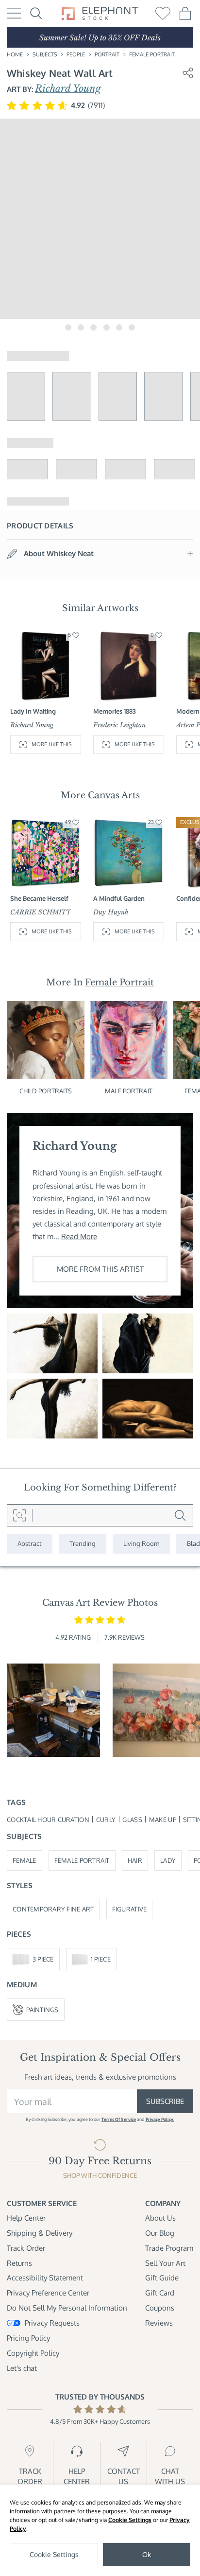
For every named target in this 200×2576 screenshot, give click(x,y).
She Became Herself (39, 898)
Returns (19, 2263)
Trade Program (169, 2248)
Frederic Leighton (119, 725)
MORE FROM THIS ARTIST (100, 1269)
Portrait (107, 54)
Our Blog (160, 2233)
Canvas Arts (114, 795)
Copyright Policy (33, 2353)
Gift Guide (162, 2278)
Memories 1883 (115, 711)
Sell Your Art (165, 2263)
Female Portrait (152, 54)
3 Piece (43, 1959)
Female (25, 1860)
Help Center (26, 2218)
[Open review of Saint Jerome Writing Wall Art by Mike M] (53, 1710)
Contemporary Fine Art (53, 1909)
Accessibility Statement (45, 2278)
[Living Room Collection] (141, 1543)
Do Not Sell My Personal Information (67, 2308)
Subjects (45, 54)
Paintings (42, 2009)
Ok (147, 2554)
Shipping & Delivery (40, 2233)
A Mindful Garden (119, 898)
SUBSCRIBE (165, 2101)
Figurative (130, 1909)
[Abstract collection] (30, 1543)
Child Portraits (46, 1091)
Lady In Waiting (33, 711)
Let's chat (22, 2368)
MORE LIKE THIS (52, 744)
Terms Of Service (119, 2119)
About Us (160, 2218)
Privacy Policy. (160, 2119)
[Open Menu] (14, 13)
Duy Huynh (111, 912)
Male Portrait (129, 1091)
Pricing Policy (28, 2338)
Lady (168, 1860)
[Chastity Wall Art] (148, 1409)
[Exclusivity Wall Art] (52, 1343)
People (76, 54)
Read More (79, 1236)
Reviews (159, 2323)
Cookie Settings (130, 2520)
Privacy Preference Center (48, 2293)
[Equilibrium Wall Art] (148, 1343)
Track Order (26, 2248)
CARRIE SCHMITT (41, 912)
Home (15, 54)
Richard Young (68, 88)
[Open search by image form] (20, 1515)
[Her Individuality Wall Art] (52, 1409)
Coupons (160, 2308)
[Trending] (83, 1543)
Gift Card (160, 2293)
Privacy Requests (52, 2323)
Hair (135, 1860)
